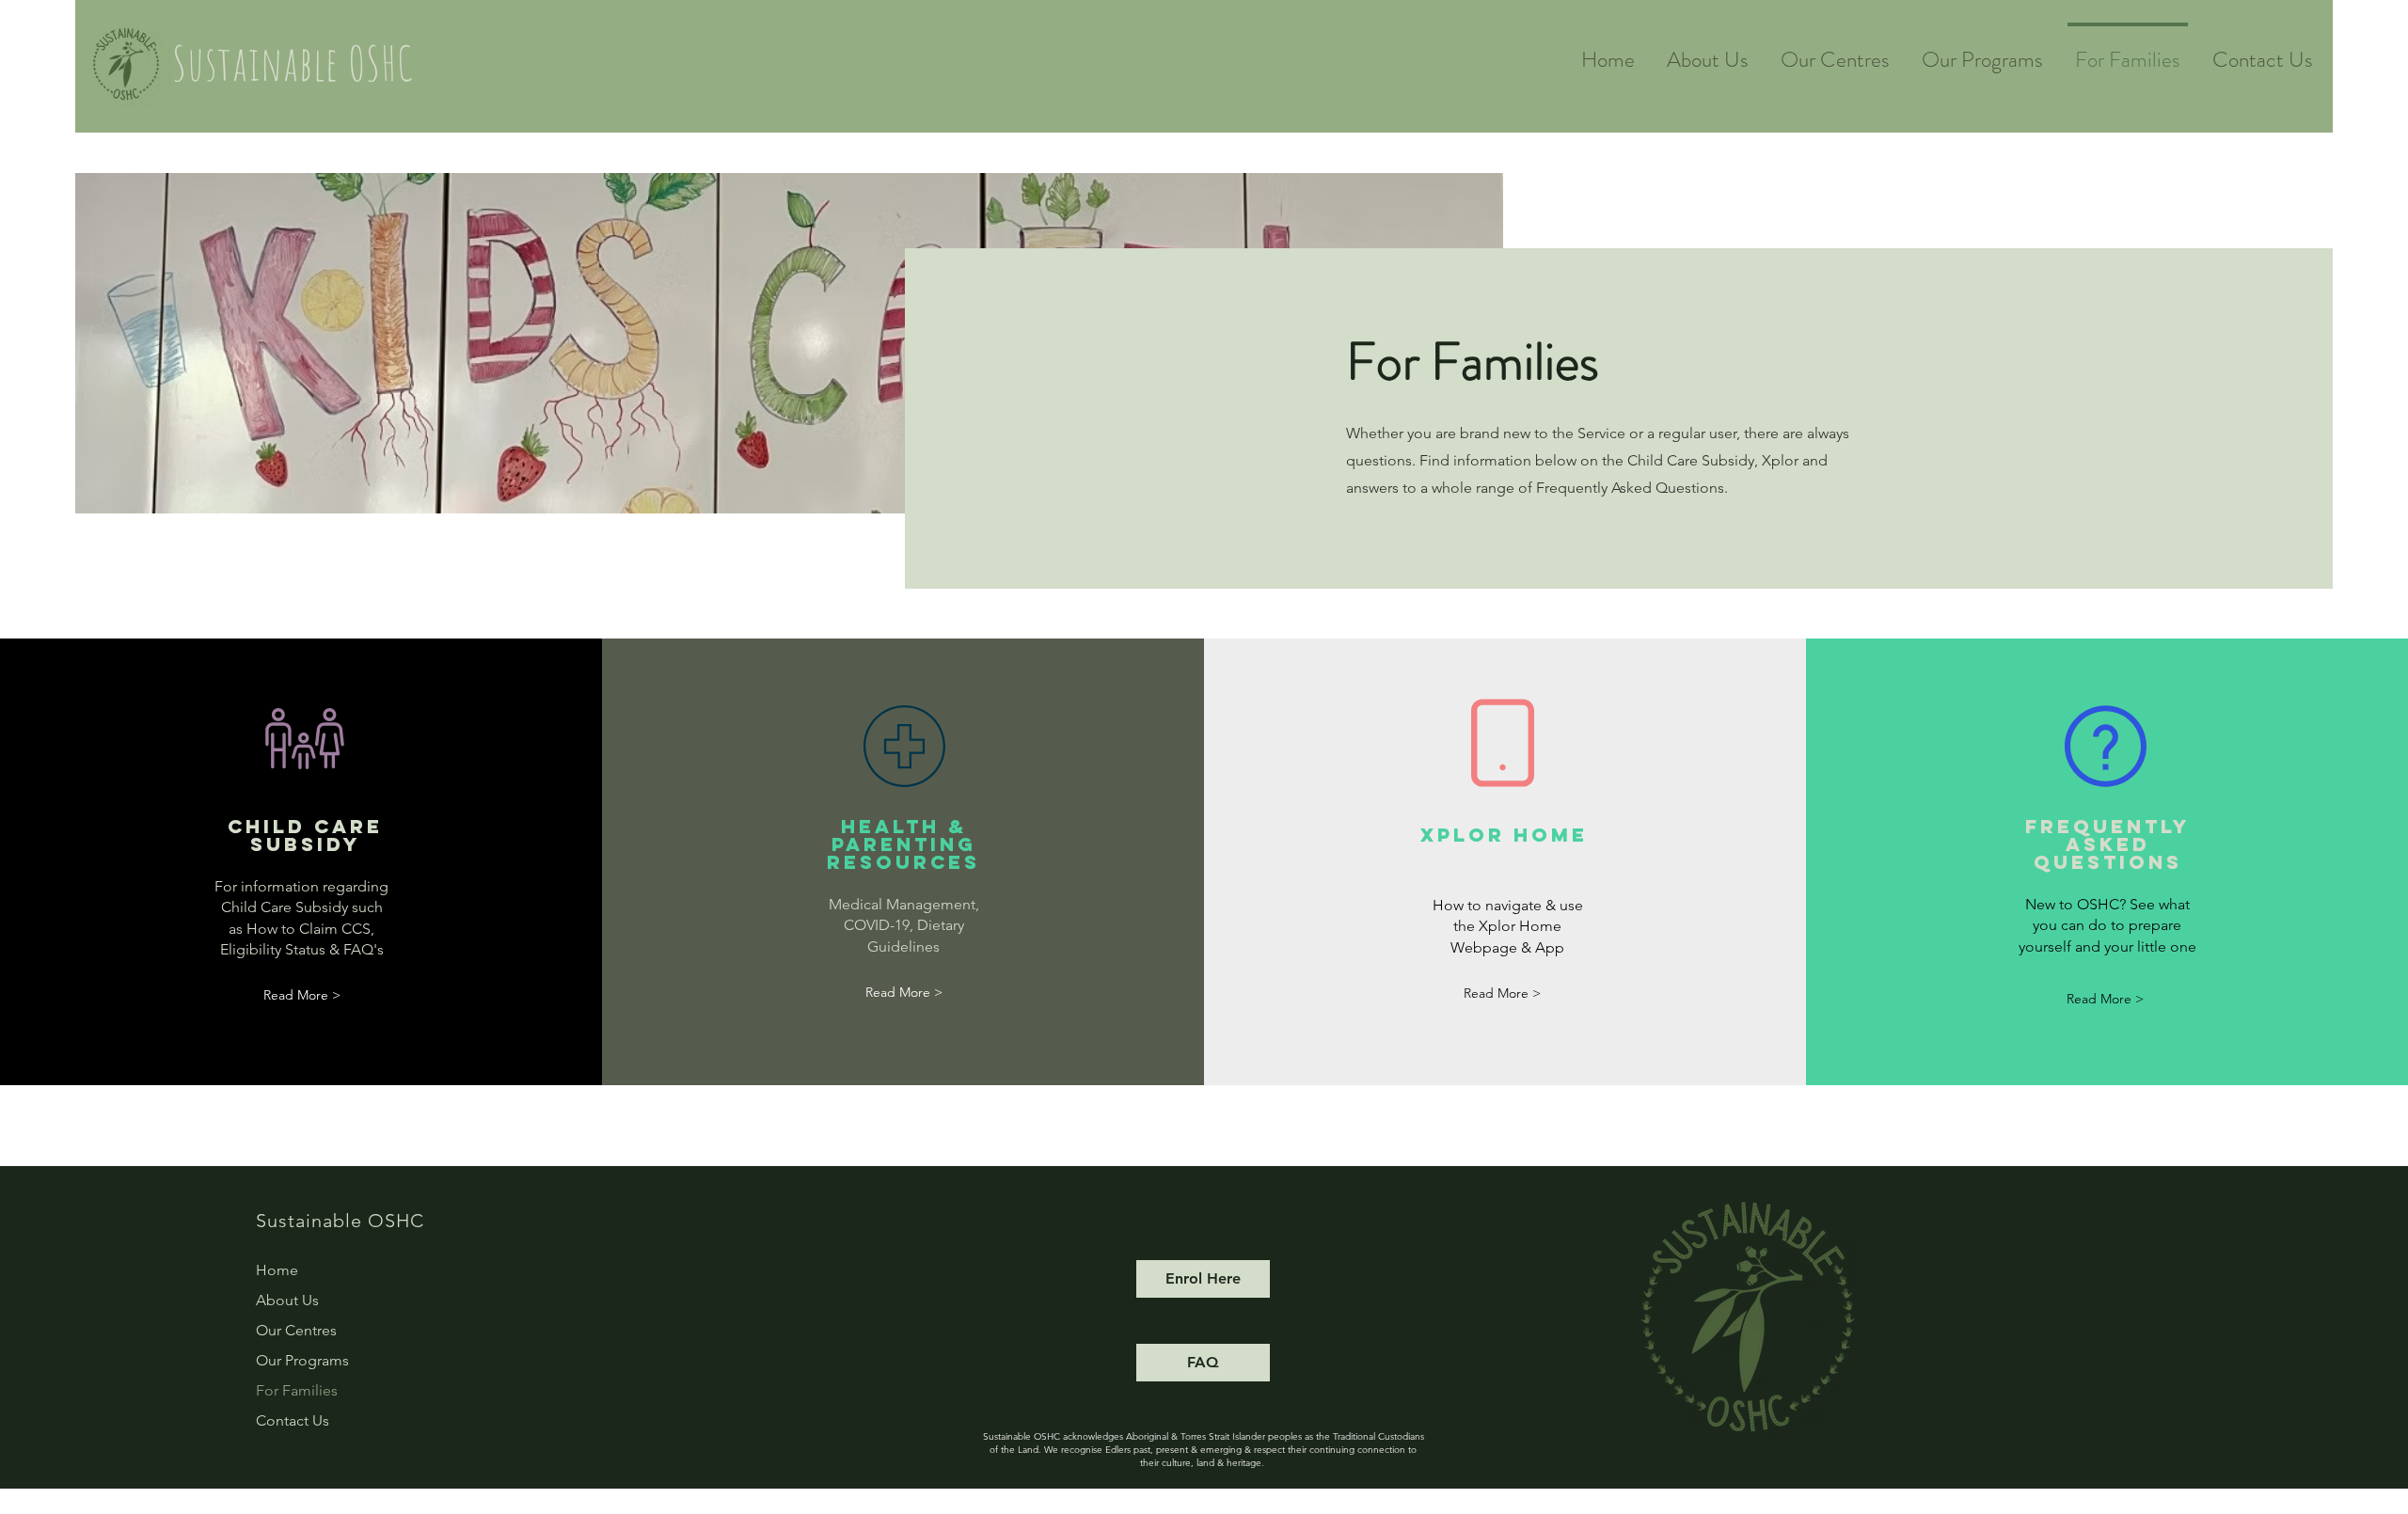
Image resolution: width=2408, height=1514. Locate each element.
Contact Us (293, 1420)
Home (277, 1270)
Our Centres (296, 1330)
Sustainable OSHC (293, 63)
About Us (287, 1300)
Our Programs (302, 1360)
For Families (297, 1390)
